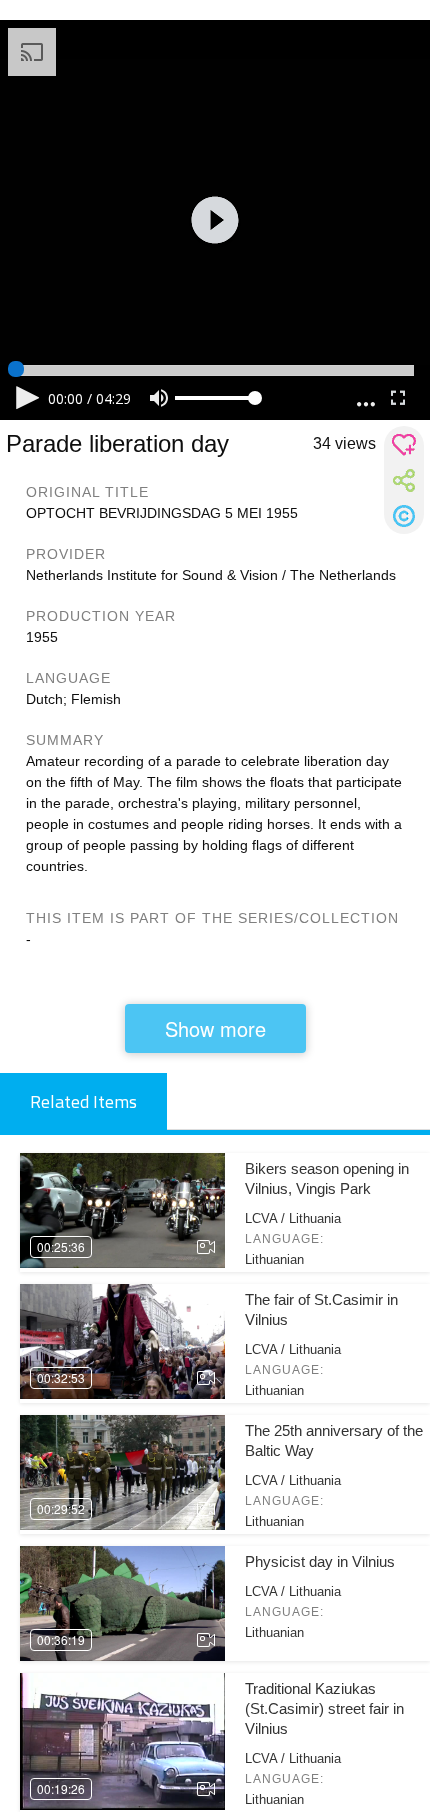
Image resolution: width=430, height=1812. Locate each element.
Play (28, 398)
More (366, 398)
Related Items (83, 1101)
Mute (159, 398)
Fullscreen (398, 398)
